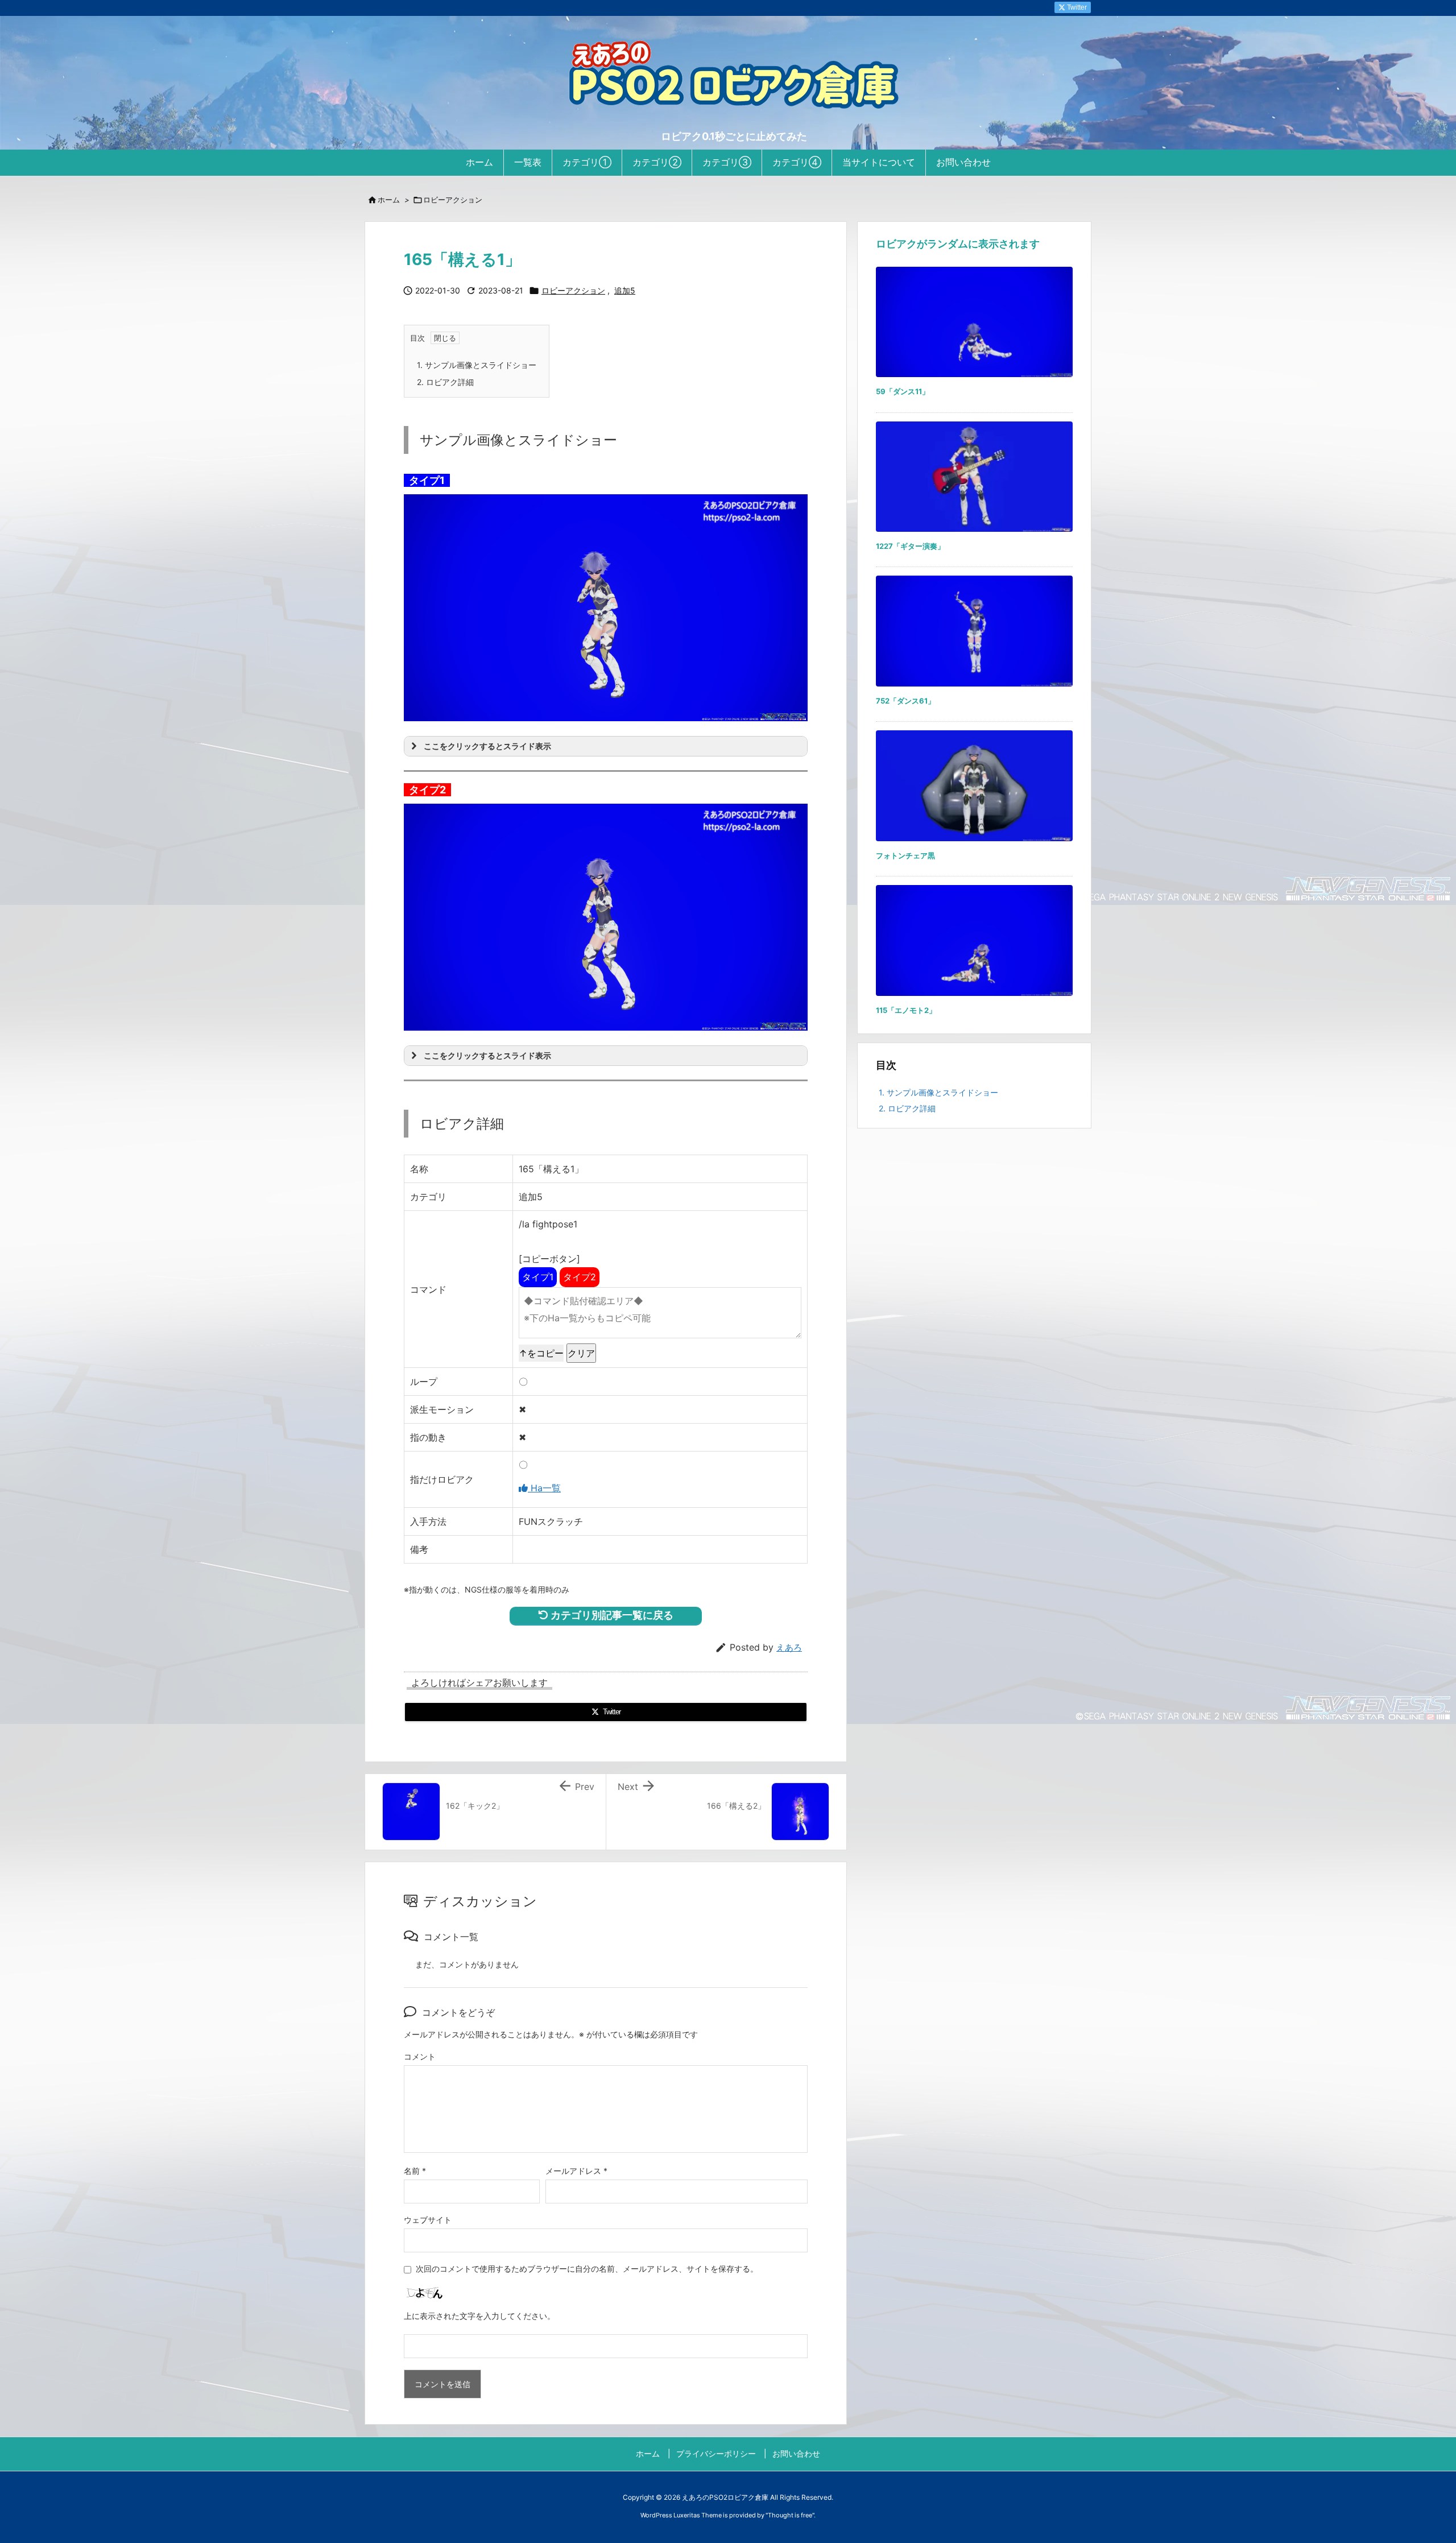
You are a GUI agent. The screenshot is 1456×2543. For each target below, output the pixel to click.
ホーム (389, 200)
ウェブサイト (428, 2220)
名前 (415, 2171)
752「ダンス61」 (905, 701)
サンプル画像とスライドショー (477, 365)
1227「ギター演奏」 (910, 546)
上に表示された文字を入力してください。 (479, 2316)
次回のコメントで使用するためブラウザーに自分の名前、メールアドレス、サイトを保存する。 (587, 2269)
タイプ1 (538, 1277)
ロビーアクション (453, 200)
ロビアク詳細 (445, 382)
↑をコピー (541, 1353)
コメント (420, 2056)
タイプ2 (580, 1277)
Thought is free (790, 2515)
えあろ (789, 1647)
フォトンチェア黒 (905, 855)
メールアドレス (576, 2171)
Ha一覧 (544, 1488)
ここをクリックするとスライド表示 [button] (487, 746)
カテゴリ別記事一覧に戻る (611, 1615)
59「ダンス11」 (903, 391)
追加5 (625, 291)
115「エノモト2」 (906, 1010)
